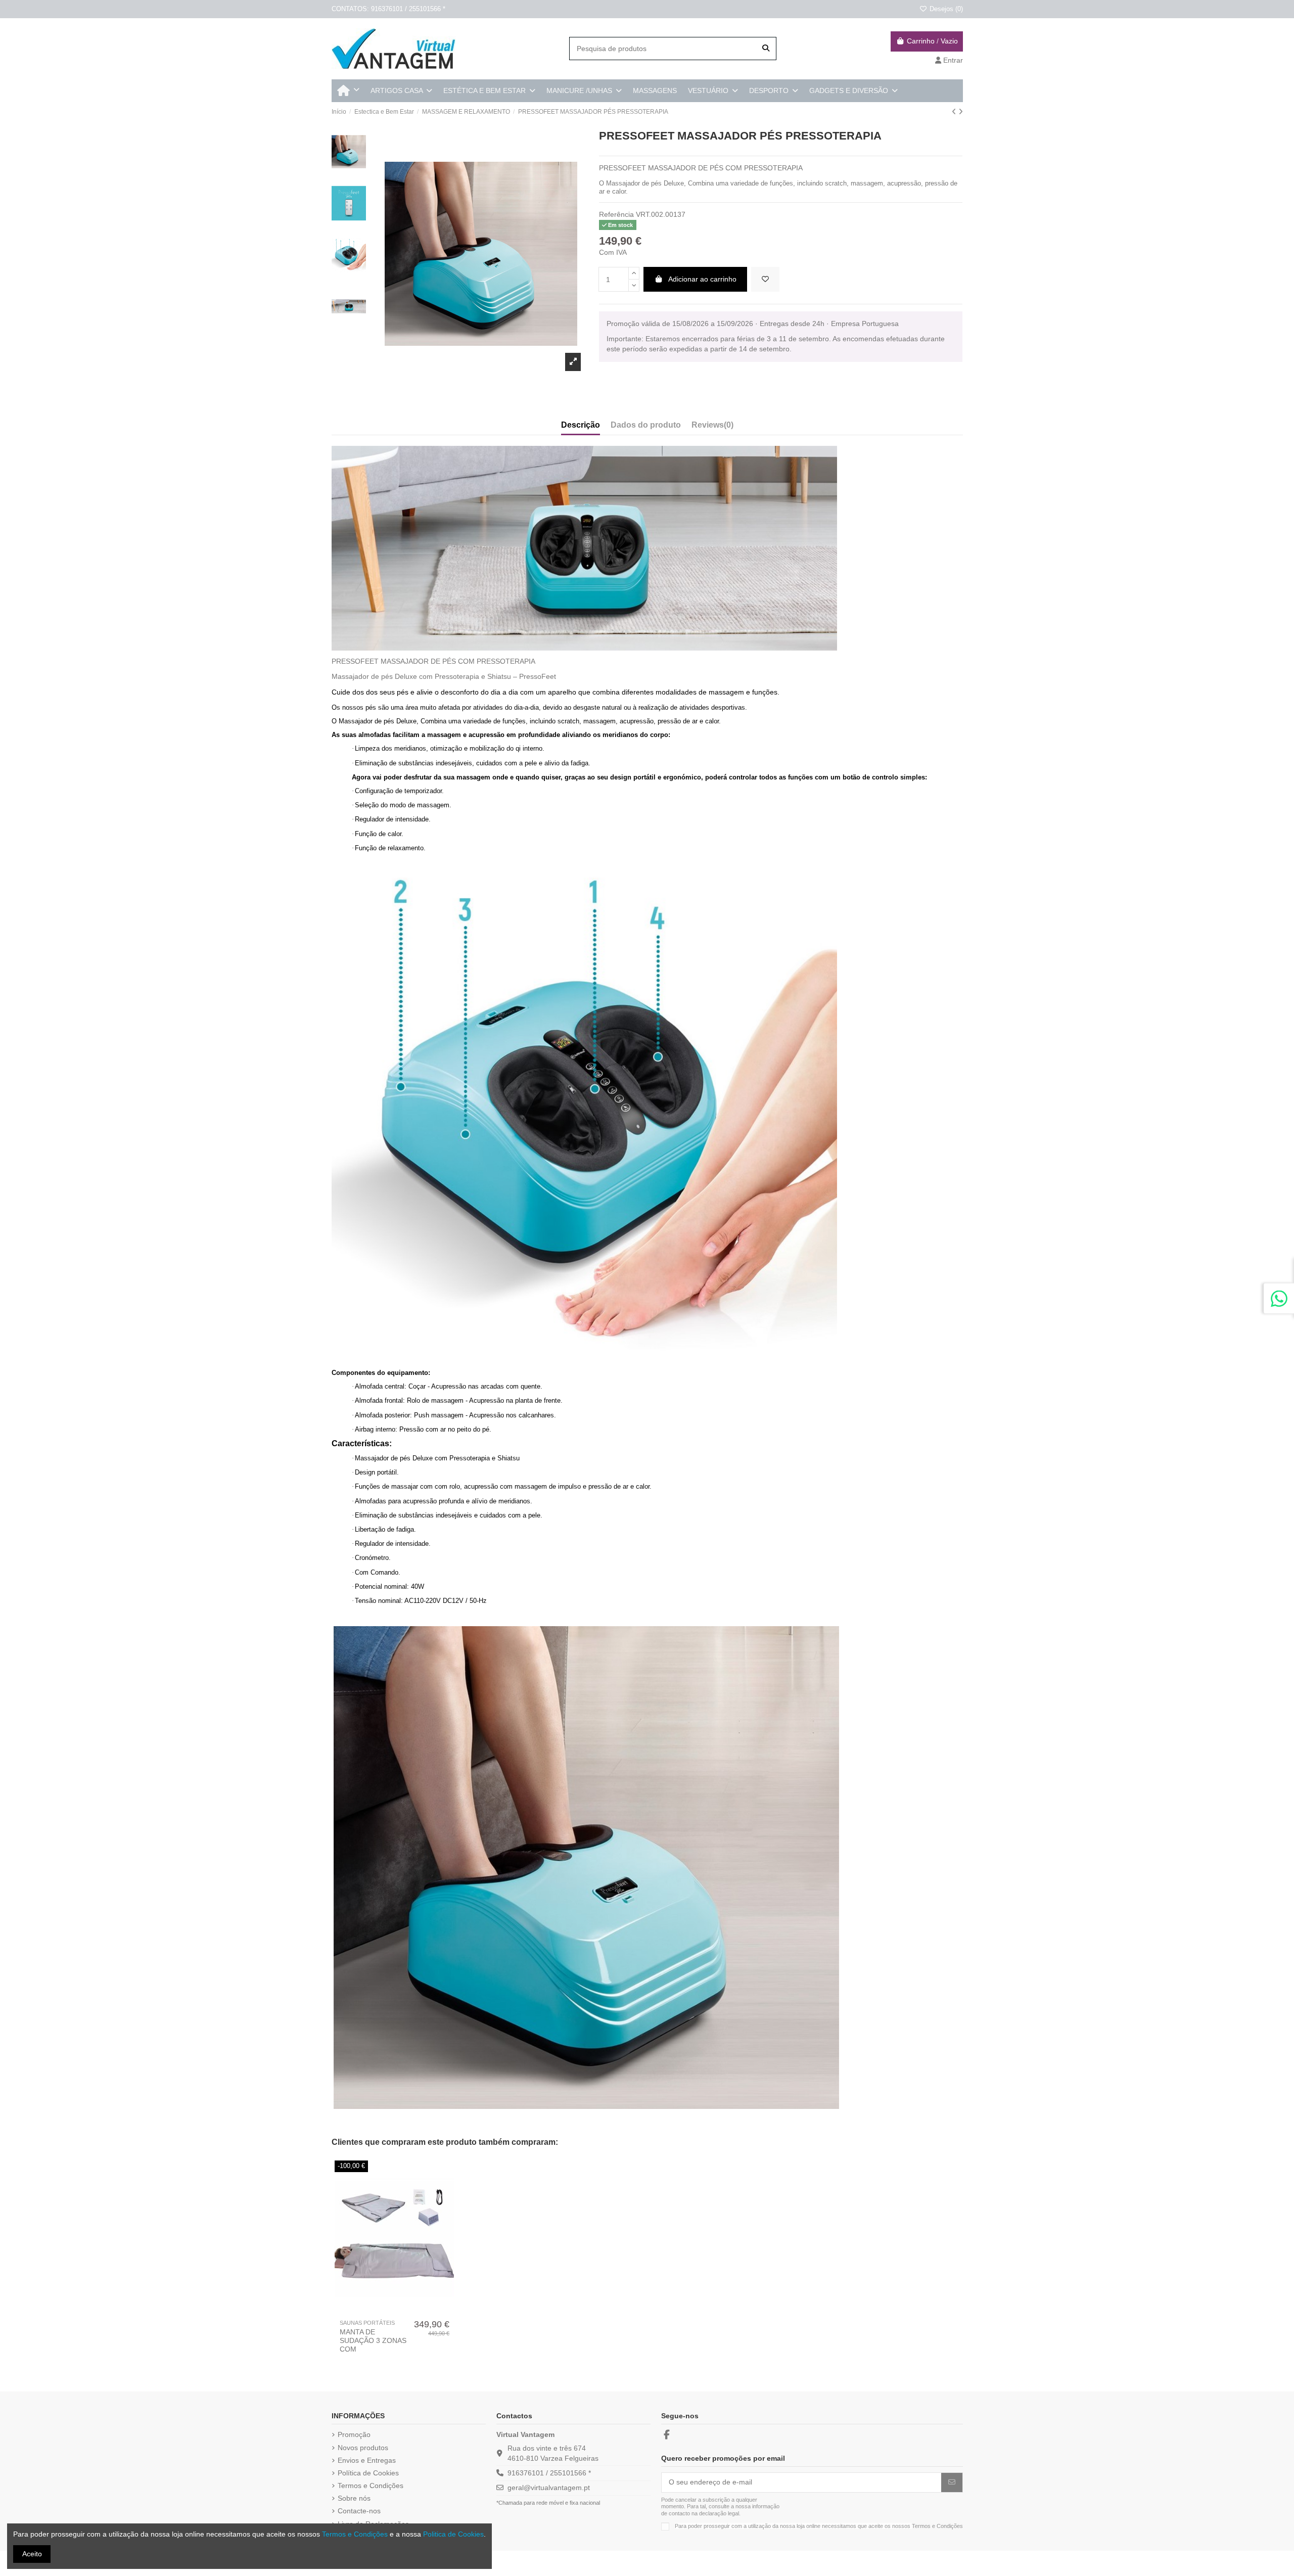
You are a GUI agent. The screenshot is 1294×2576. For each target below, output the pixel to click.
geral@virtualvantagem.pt (549, 2488)
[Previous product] (955, 112)
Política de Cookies (368, 2473)
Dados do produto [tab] (646, 425)
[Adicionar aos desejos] (765, 279)
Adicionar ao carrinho (702, 279)
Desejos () (945, 9)
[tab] (712, 427)
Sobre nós (354, 2498)
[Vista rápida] (401, 2311)
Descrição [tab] (581, 425)
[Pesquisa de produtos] (766, 48)
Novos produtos (363, 2448)
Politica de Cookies (453, 2534)
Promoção (354, 2434)
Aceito (32, 2554)
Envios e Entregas (367, 2460)
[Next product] (961, 112)
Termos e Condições (371, 2486)
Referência (616, 214)
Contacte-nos (359, 2511)
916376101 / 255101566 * (549, 2473)
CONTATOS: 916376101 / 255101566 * (388, 9)
